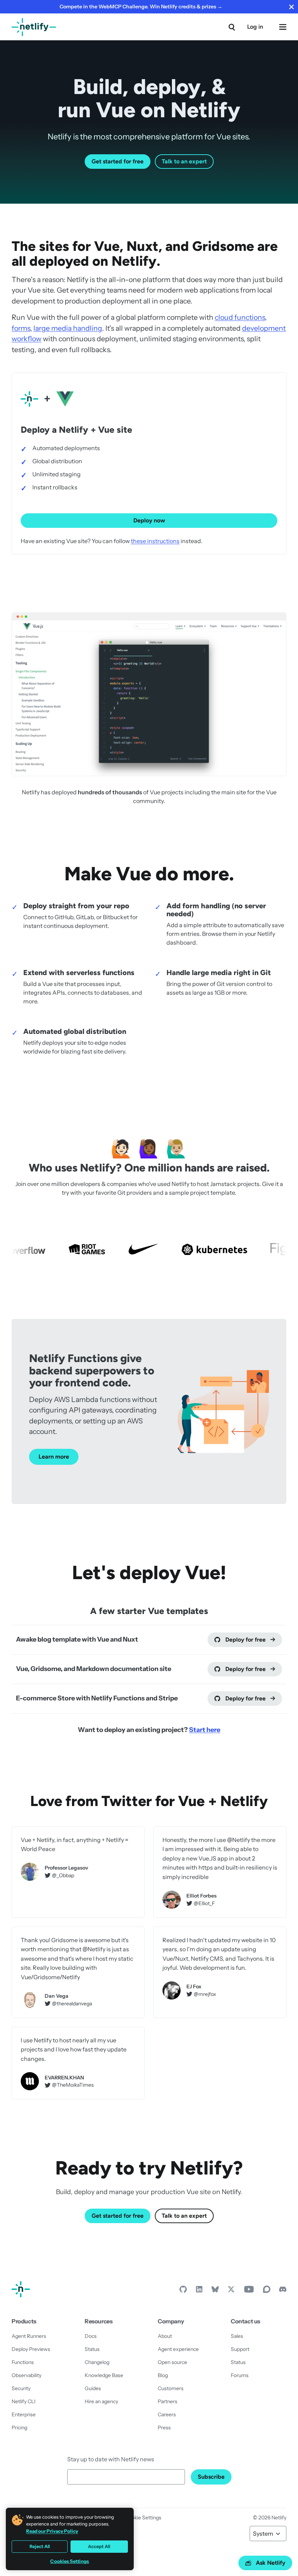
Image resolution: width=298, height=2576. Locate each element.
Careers (167, 2414)
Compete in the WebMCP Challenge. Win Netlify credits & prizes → (141, 7)
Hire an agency (101, 2401)
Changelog (97, 2362)
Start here (205, 1730)
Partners (168, 2401)
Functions (23, 2362)
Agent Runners (29, 2336)
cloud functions (240, 317)
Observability (27, 2375)
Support (240, 2349)
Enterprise (24, 2414)
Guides (93, 2388)
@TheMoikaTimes (73, 2085)
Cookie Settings (143, 2518)
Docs (91, 2336)
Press (164, 2428)
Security (21, 2388)
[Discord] (283, 2291)
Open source (172, 2362)
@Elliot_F (204, 1904)
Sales (237, 2336)
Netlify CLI (24, 2401)
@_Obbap (63, 1876)
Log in (255, 27)
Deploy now (149, 520)
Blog (163, 2375)
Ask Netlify (271, 2563)
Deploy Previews (31, 2349)
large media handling (68, 328)
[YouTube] (249, 2291)
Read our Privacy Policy (52, 2531)
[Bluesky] (215, 2291)
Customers (171, 2388)
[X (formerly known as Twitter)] (231, 2291)
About (165, 2336)
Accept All (99, 2546)
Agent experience (178, 2349)
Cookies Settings (70, 2561)
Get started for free (118, 161)
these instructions (155, 541)
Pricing (19, 2428)
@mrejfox (205, 1994)
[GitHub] (183, 2291)
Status (92, 2349)
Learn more (54, 1457)
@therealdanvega (72, 2004)
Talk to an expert (184, 161)
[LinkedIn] (199, 2291)
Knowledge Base (104, 2375)
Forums (240, 2375)
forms (21, 328)
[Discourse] (267, 2291)
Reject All (40, 2546)
